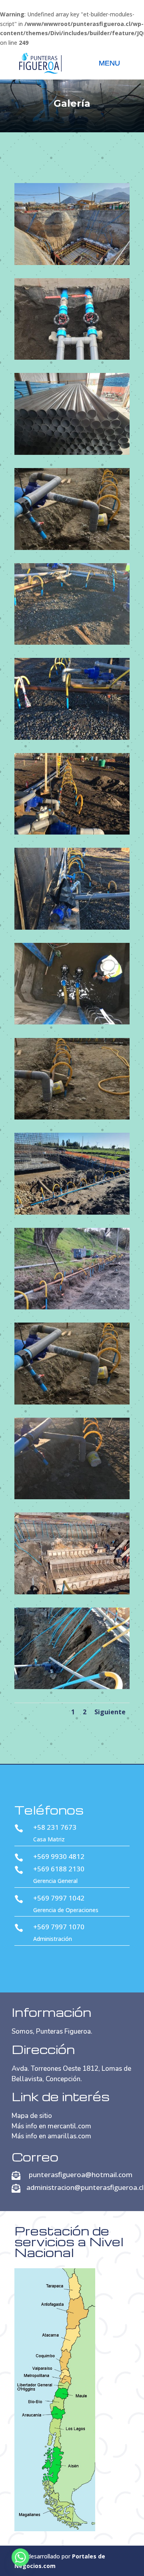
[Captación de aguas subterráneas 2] (72, 738)
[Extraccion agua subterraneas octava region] (72, 1212)
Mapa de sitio (32, 2116)
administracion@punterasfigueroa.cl (85, 2187)
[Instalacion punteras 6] (72, 1687)
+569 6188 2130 (59, 1869)
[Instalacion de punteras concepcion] (72, 1307)
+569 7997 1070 (59, 1927)
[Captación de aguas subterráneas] (72, 1022)
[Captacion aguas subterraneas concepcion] (72, 453)
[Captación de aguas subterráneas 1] (72, 643)
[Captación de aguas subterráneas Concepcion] (72, 927)
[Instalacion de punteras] (72, 1402)
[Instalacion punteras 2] (72, 1497)
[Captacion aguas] (72, 548)
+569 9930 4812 (59, 1856)
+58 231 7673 (55, 1827)
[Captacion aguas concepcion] (72, 358)
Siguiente (110, 1712)
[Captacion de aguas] (72, 1117)
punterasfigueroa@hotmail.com (81, 2175)
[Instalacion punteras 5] (72, 1592)
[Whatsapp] (20, 2557)
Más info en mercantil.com (51, 2126)
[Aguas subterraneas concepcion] (72, 263)
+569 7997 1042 (59, 1898)
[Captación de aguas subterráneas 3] (72, 832)
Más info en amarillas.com (51, 2136)
